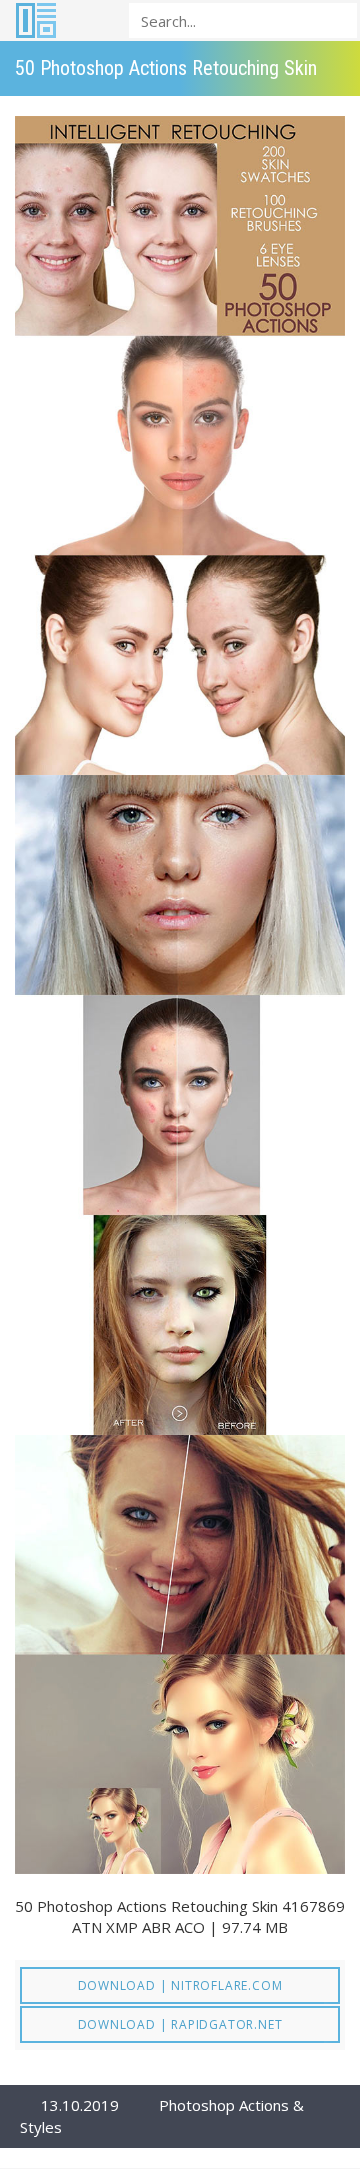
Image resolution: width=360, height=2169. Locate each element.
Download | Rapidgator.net (180, 2024)
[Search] (336, 19)
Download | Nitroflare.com (180, 1985)
